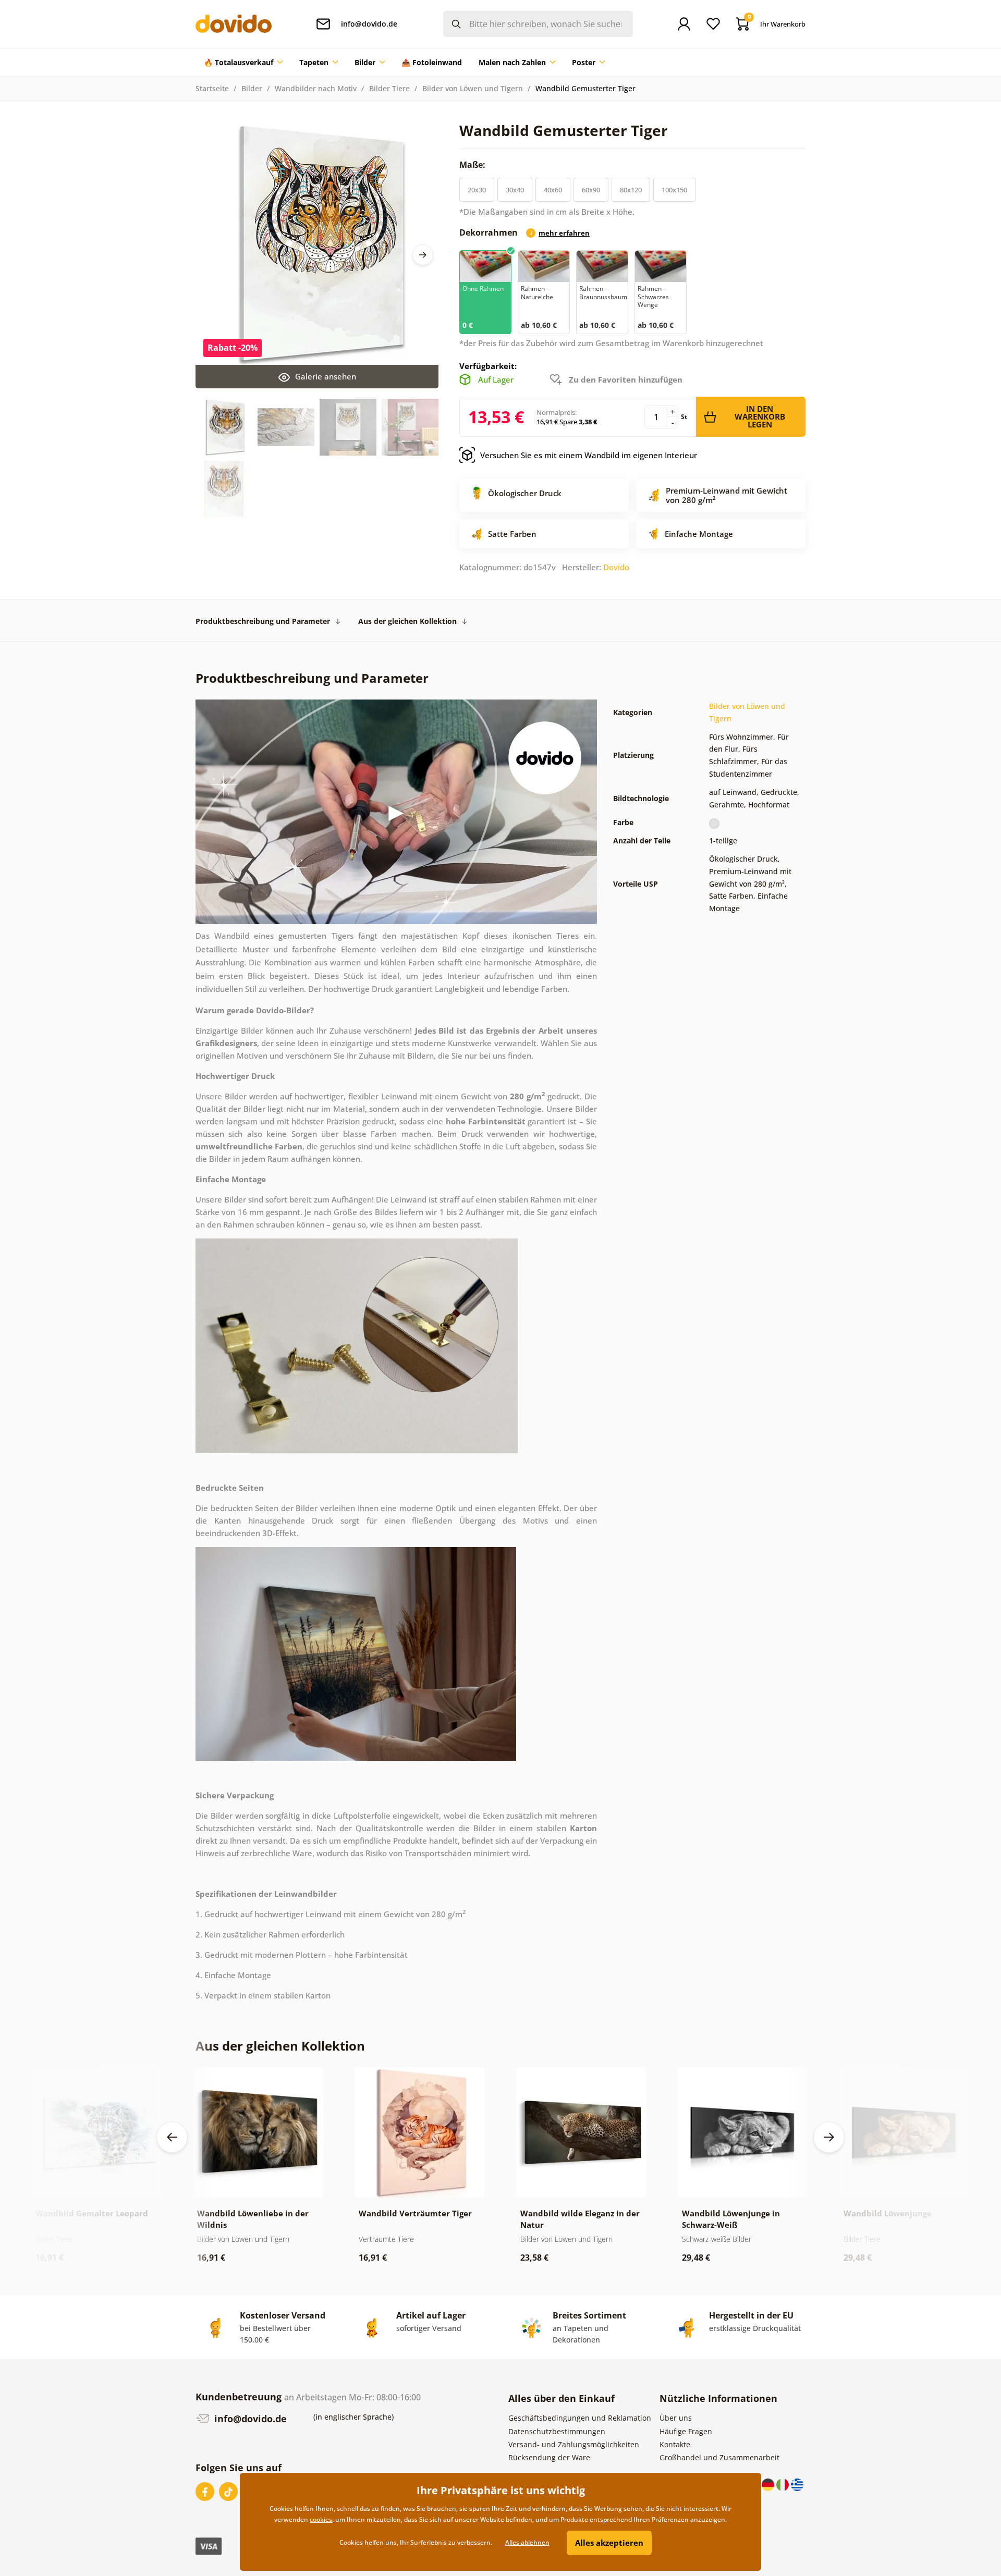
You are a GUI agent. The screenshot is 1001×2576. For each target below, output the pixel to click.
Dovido (616, 567)
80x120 (631, 190)
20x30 (477, 190)
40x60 (553, 190)
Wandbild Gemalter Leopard (92, 2213)
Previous (172, 2137)
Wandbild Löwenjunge (888, 2213)
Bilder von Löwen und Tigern (473, 88)
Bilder (252, 88)
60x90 (591, 190)
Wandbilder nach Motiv (316, 88)
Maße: (473, 165)
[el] (797, 2484)
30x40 (515, 190)
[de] (769, 2484)
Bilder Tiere (389, 88)
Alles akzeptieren (609, 2543)
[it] (784, 2484)
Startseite (212, 88)
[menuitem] (243, 63)
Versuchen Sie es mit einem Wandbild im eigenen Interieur (589, 455)
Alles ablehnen (527, 2542)
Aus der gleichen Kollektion (407, 621)
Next (423, 255)
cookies (321, 2519)
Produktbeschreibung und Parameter (263, 621)
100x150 (674, 190)
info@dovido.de (249, 2419)
